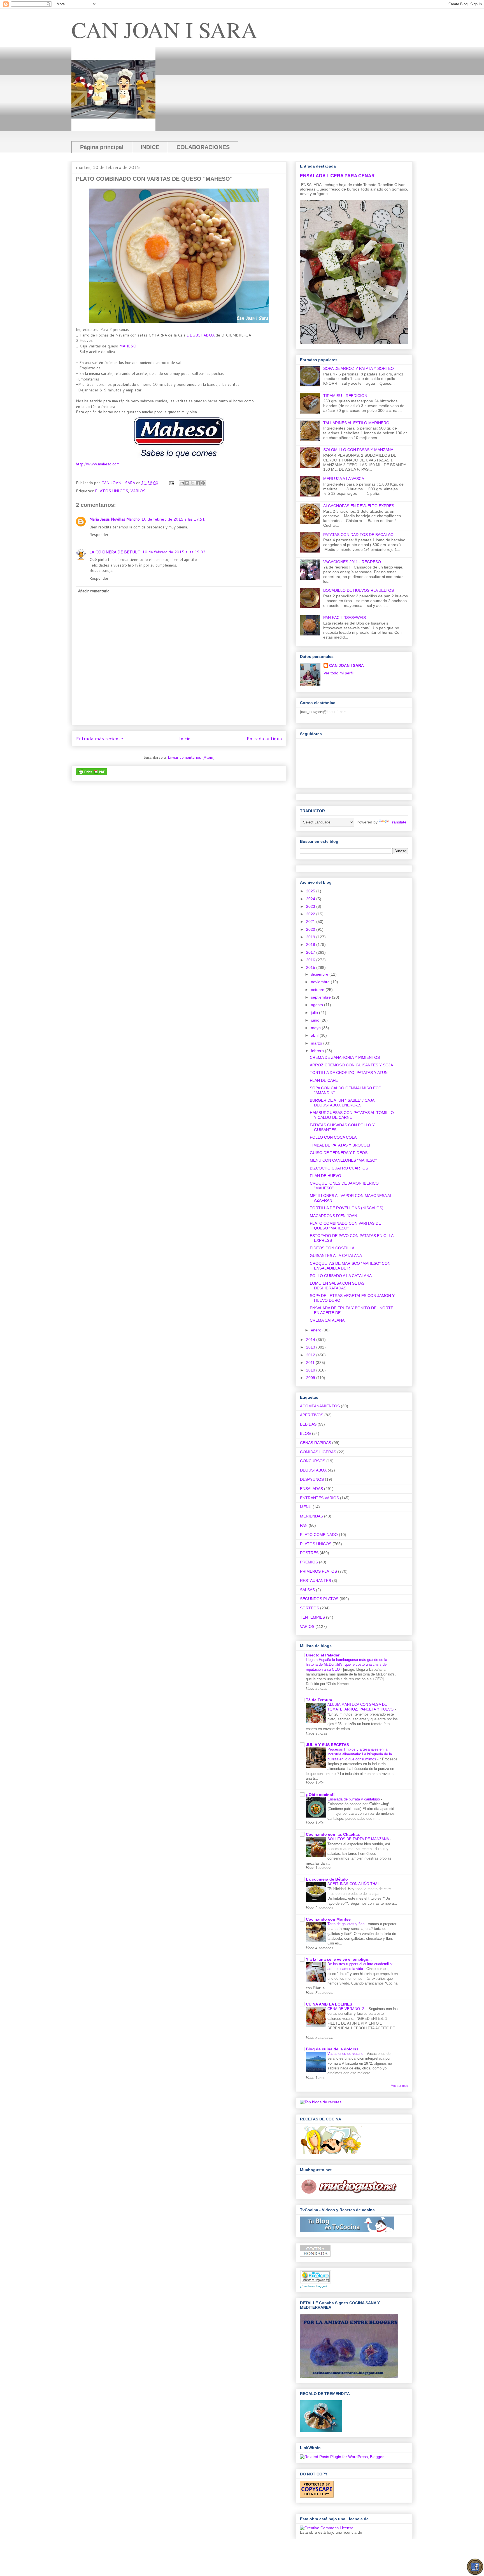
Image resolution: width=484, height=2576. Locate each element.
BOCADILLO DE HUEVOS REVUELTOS (359, 590)
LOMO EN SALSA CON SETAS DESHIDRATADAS (337, 1286)
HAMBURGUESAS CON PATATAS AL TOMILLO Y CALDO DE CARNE (352, 1115)
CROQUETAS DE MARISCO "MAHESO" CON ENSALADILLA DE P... (350, 1266)
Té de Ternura (319, 1700)
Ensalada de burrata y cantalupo (354, 1799)
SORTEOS (310, 1608)
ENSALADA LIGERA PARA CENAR (337, 176)
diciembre (320, 974)
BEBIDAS (308, 1424)
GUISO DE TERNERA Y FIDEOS (339, 1153)
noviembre (321, 982)
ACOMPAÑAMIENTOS (320, 1406)
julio (315, 1013)
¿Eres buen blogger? (314, 2286)
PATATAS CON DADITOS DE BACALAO (358, 535)
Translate (398, 822)
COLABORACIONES (203, 147)
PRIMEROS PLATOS (318, 1571)
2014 (311, 1340)
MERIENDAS (311, 1516)
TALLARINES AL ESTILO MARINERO (356, 423)
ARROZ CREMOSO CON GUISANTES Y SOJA (351, 1065)
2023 (311, 906)
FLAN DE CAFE (324, 1080)
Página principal (102, 147)
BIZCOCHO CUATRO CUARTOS (339, 1168)
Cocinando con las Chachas (333, 1834)
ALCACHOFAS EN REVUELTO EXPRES (359, 506)
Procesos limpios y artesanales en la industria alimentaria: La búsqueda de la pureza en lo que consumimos (360, 1754)
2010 (311, 1370)
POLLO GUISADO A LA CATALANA (341, 1276)
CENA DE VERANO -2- (347, 2009)
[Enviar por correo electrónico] (182, 483)
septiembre (321, 997)
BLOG (305, 1433)
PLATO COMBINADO (319, 1535)
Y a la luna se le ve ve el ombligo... (339, 1959)
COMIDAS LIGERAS (318, 1452)
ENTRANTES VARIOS (319, 1498)
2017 (311, 952)
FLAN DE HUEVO (325, 1176)
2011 (311, 1363)
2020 (311, 929)
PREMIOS (309, 1562)
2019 (311, 937)
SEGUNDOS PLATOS (319, 1599)
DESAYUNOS (312, 1479)
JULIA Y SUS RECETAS (327, 1745)
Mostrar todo (399, 2086)
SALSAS (307, 1590)
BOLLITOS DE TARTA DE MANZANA (359, 1839)
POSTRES (309, 1553)
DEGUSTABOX (201, 335)
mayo (316, 1028)
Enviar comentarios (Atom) (191, 757)
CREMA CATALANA (327, 1320)
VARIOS (138, 491)
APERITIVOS (312, 1415)
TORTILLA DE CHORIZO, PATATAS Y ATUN (349, 1073)
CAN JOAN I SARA (164, 29)
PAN (304, 1525)
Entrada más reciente (99, 738)
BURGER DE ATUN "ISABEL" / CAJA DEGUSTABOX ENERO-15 (342, 1103)
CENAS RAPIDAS (316, 1443)
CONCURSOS (313, 1461)
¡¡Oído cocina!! (320, 1795)
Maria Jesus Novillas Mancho (115, 519)
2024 (311, 899)
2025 (311, 891)
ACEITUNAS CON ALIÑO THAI (354, 1884)
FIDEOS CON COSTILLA (332, 1248)
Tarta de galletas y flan (346, 1924)
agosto (317, 1005)
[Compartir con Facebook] (198, 483)
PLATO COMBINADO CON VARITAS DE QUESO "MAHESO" (345, 1226)
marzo (317, 1043)
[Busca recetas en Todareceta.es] (321, 2102)
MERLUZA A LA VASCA (344, 479)
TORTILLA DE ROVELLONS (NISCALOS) (347, 1208)
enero (317, 1330)
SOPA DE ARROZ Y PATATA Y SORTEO (359, 368)
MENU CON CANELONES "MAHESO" (343, 1160)
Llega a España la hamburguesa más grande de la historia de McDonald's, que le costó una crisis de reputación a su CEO (346, 1665)
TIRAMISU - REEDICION (345, 396)
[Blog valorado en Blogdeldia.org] (316, 2277)
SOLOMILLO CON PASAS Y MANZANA (358, 450)
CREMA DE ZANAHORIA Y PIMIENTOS (345, 1057)
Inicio (185, 738)
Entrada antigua (264, 738)
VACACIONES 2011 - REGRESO (352, 562)
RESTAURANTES (316, 1581)
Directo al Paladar (323, 1655)
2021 (311, 922)
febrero (318, 1051)
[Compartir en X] (192, 483)
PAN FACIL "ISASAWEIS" (345, 618)
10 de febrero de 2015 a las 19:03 (174, 552)
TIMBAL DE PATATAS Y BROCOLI (340, 1145)
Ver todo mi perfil (338, 673)
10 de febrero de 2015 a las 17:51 (173, 519)
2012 (311, 1355)
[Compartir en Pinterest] (203, 483)
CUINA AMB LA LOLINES (329, 2004)
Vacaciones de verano (346, 2054)
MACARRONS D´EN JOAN (333, 1216)
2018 (311, 944)
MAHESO (128, 346)
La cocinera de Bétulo (327, 1879)
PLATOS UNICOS (111, 491)
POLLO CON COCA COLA (333, 1137)
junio (316, 1020)
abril (315, 1035)
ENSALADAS (311, 1489)
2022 (311, 914)
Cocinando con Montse (328, 1919)
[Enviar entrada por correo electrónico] (171, 483)
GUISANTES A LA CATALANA (336, 1255)
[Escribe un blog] (187, 483)
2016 (311, 960)
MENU (306, 1507)
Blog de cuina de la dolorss (332, 2049)
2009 (311, 1378)
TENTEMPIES (312, 1617)
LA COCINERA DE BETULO (115, 552)
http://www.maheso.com (98, 464)
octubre (318, 990)
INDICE (150, 147)
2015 (311, 967)
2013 (311, 1347)
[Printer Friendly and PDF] (92, 774)
